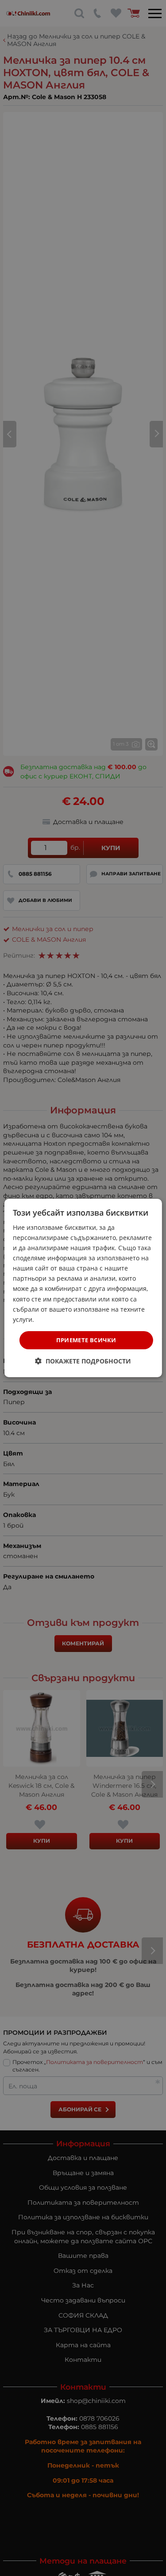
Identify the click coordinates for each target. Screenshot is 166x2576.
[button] (83, 1361)
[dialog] (83, 1288)
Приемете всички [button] (86, 1340)
